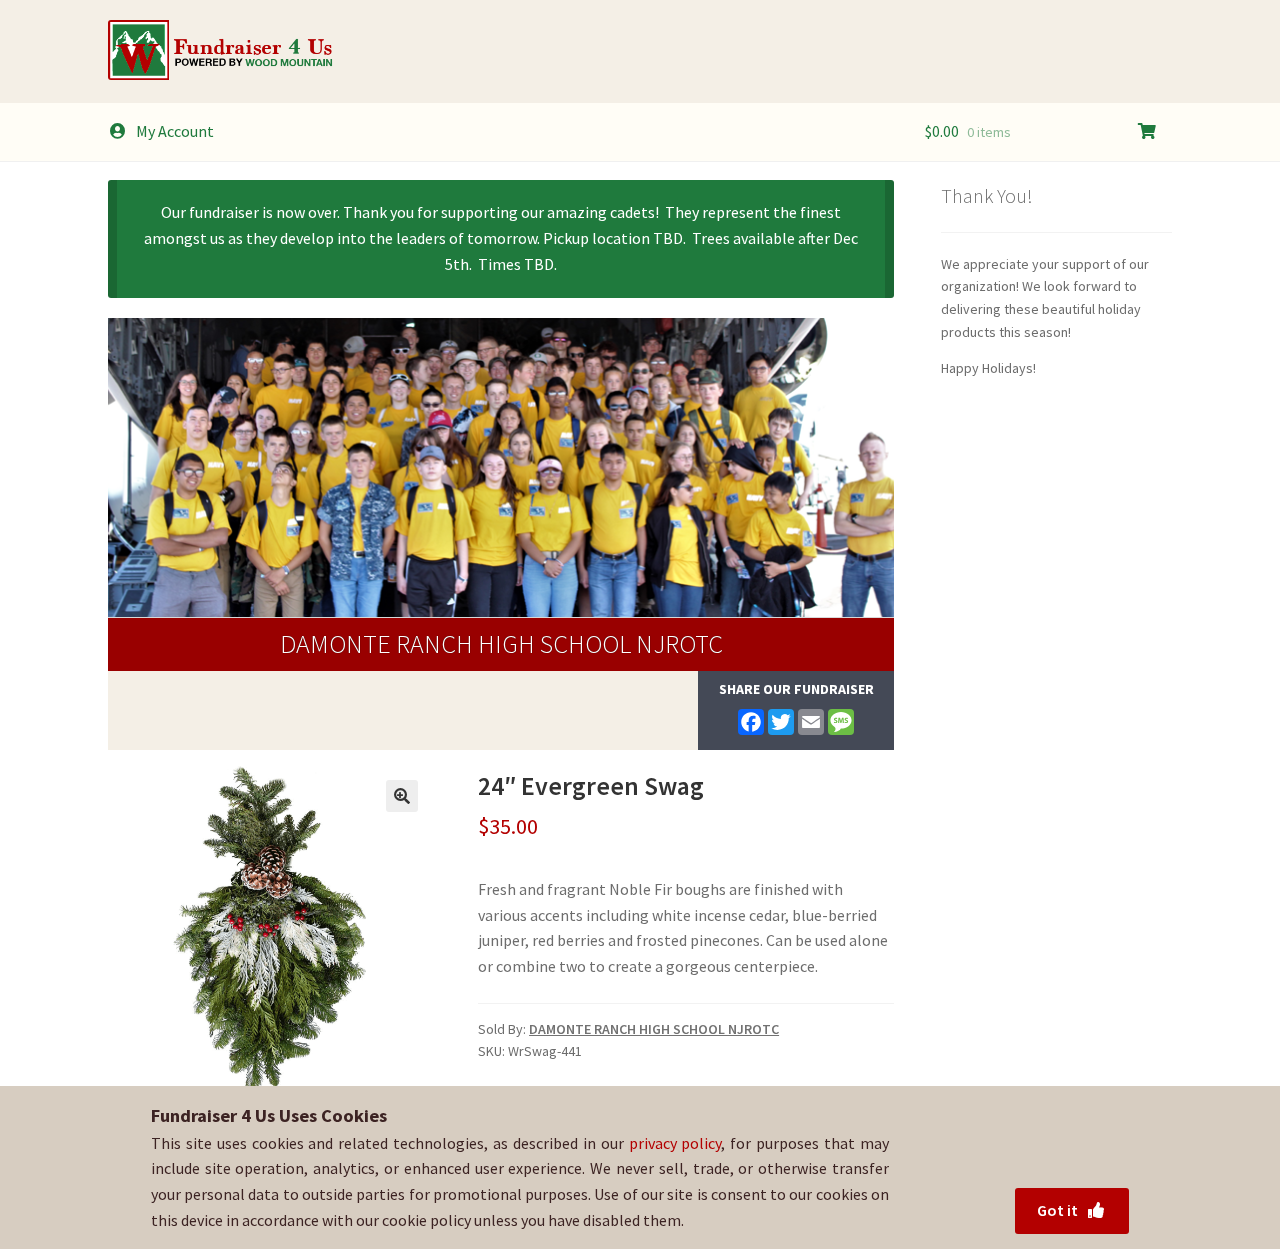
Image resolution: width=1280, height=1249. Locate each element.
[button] (402, 796)
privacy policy (675, 1143)
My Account (175, 131)
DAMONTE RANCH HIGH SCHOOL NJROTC (501, 643)
